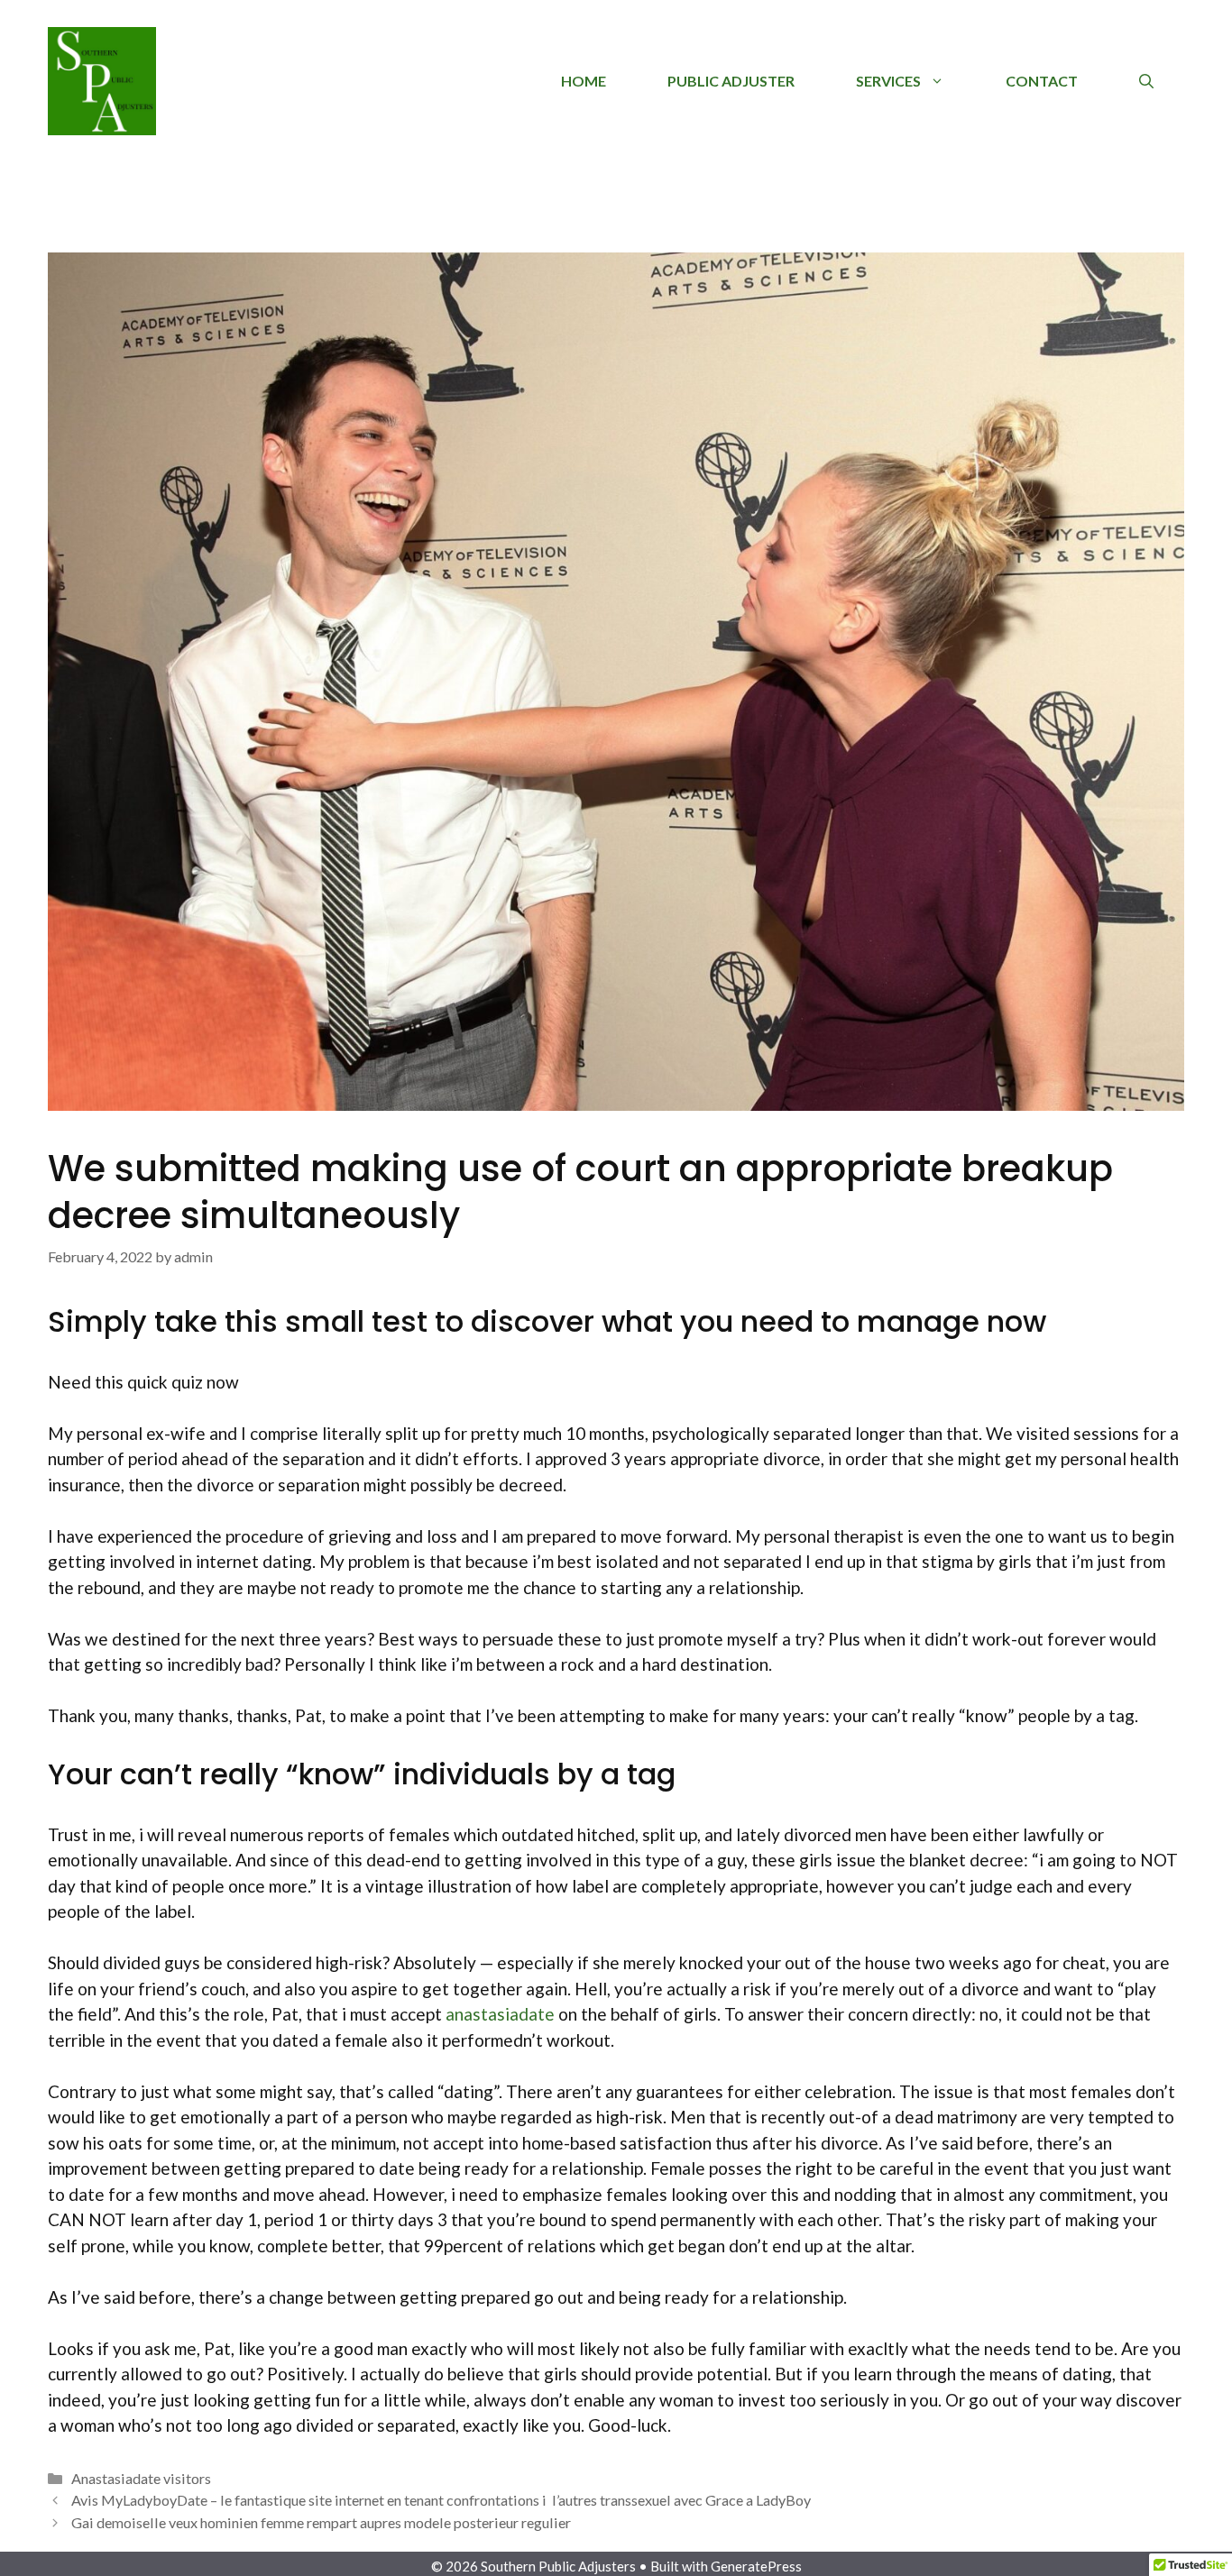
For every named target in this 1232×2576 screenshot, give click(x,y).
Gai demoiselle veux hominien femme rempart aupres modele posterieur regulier (321, 2522)
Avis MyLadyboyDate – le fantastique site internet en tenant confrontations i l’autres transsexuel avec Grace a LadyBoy (441, 2500)
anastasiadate (500, 2014)
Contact (1042, 81)
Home (584, 81)
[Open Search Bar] (1146, 81)
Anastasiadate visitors (141, 2478)
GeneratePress (756, 2566)
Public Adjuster (731, 81)
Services (888, 81)
